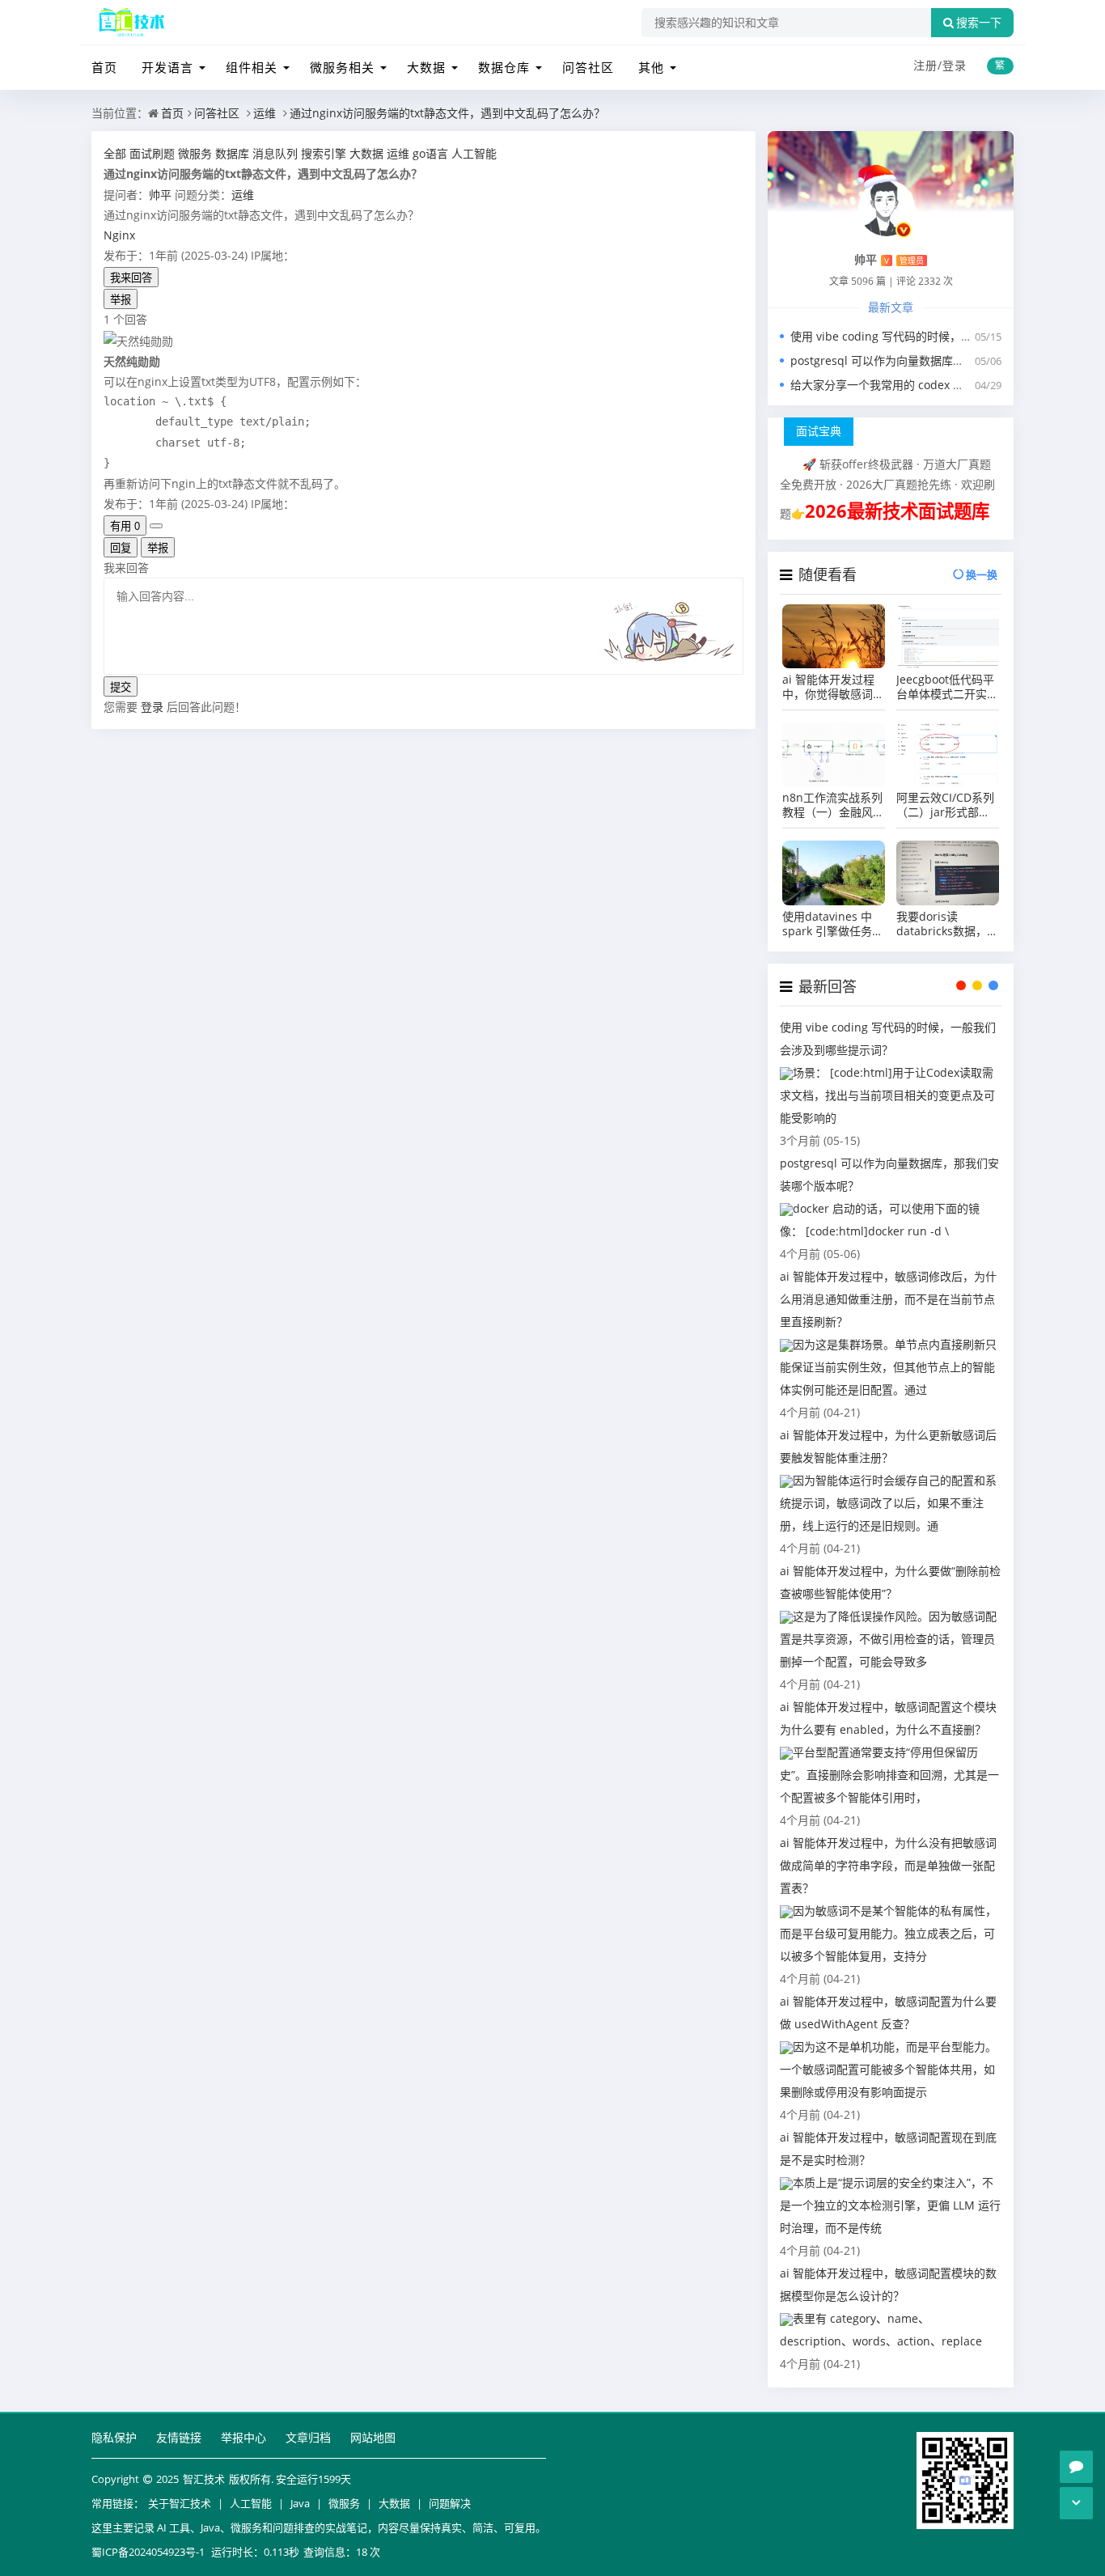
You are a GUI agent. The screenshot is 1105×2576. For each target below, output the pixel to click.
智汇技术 (204, 2479)
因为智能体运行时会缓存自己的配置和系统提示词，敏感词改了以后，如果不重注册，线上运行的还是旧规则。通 (888, 1503)
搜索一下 (979, 23)
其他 (651, 67)
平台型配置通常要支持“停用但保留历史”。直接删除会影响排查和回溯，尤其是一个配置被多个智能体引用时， (889, 1775)
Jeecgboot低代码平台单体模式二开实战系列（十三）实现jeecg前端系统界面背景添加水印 (947, 687)
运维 (265, 113)
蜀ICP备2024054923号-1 (148, 2552)
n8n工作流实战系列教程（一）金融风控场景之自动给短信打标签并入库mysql (833, 805)
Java (300, 2503)
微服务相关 (342, 67)
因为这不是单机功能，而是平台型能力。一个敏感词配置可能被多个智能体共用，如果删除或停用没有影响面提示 (888, 2069)
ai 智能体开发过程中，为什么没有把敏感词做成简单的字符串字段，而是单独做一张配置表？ (888, 1865)
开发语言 (167, 67)
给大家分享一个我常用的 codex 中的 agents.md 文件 (926, 385)
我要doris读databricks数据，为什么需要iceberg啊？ (947, 924)
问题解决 (450, 2503)
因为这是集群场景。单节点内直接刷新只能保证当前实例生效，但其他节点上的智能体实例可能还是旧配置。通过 (888, 1367)
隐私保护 (114, 2437)
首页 (104, 67)
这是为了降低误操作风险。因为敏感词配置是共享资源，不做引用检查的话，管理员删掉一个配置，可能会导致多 (888, 1639)
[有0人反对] (156, 526)
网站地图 (373, 2437)
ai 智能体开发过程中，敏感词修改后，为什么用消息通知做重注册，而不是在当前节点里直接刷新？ (888, 1299)
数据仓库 (504, 67)
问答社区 (588, 67)
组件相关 (252, 67)
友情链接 (179, 2437)
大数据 (426, 67)
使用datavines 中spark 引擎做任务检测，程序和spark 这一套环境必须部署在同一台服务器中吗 (833, 924)
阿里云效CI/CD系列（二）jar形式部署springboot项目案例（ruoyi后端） (945, 805)
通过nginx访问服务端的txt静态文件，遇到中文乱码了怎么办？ (447, 113)
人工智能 (251, 2503)
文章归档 (308, 2437)
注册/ (928, 65)
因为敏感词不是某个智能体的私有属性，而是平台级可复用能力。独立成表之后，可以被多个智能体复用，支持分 (888, 1933)
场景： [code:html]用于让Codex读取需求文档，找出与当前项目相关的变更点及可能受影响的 (887, 1095)
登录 (955, 65)
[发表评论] (1076, 2467)
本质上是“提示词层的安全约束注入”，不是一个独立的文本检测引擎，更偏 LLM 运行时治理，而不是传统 (890, 2205)
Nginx (119, 235)
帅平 (160, 195)
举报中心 (243, 2437)
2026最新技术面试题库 (897, 511)
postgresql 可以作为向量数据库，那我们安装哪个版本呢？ (940, 360)
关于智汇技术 (180, 2503)
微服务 (344, 2503)
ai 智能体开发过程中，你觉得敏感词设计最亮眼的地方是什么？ (833, 687)
